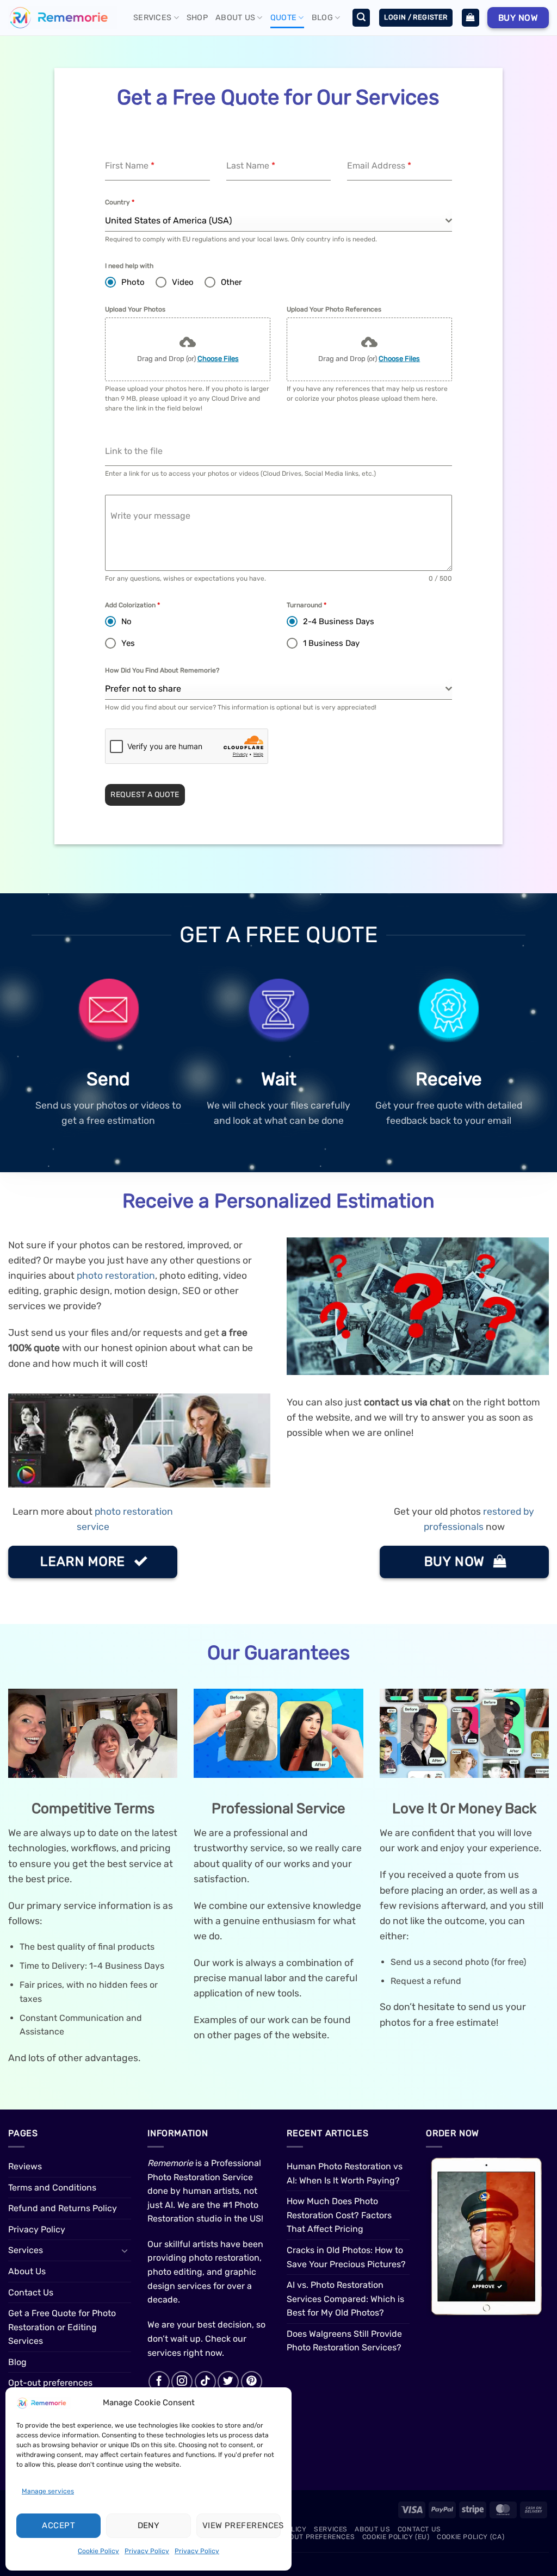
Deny (149, 2525)
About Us (235, 18)
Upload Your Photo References (334, 309)
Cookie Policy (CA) (471, 2537)
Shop (197, 18)
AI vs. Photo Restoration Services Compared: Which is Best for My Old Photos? (345, 2299)
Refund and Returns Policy (63, 2208)
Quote (283, 18)
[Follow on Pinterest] (252, 2382)
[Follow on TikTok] (205, 2382)
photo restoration (116, 1275)
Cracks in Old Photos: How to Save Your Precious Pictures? (346, 2257)
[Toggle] (125, 2250)
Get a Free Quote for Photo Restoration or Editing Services (62, 2327)
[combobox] (278, 221)
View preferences (242, 2525)
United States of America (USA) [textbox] (168, 220)
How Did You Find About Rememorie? (162, 670)
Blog (322, 18)
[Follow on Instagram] (182, 2382)
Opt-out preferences (50, 2383)
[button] (361, 18)
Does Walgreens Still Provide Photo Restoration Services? (344, 2341)
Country (120, 202)
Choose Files (218, 359)
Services (152, 18)
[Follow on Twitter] (228, 2382)
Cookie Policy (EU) (396, 2537)
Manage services (48, 2491)
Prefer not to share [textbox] (143, 689)
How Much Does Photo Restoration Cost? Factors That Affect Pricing (339, 2215)
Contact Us (31, 2292)
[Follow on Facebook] (159, 2382)
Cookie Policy (98, 2551)
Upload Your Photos (135, 309)
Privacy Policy (147, 2551)
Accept (58, 2525)
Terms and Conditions (52, 2188)
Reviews (25, 2166)
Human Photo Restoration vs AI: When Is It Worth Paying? (345, 2173)
